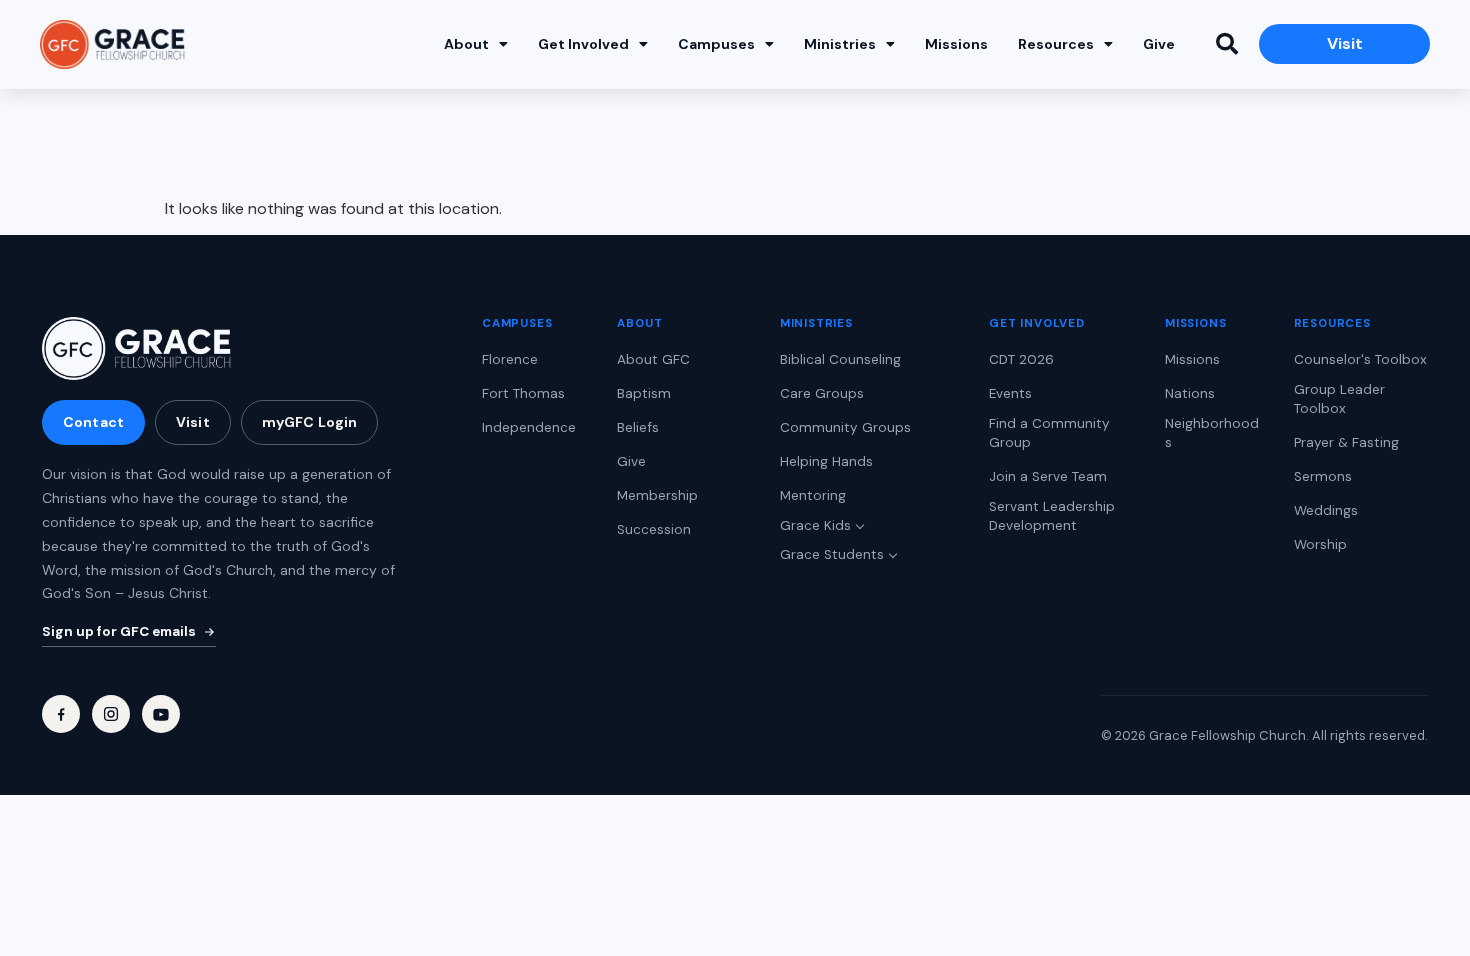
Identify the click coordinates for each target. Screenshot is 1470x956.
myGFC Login (310, 422)
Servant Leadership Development (1052, 516)
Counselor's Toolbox (1360, 359)
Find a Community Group (1049, 433)
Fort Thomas (523, 393)
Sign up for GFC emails (119, 631)
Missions (956, 44)
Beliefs (638, 427)
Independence (529, 427)
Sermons (1323, 476)
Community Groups (845, 427)
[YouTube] (161, 714)
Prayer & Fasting (1346, 442)
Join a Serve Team (1048, 476)
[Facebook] (61, 714)
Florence (510, 359)
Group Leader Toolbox (1339, 399)
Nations (1190, 393)
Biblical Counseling (840, 359)
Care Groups (822, 393)
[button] (1227, 44)
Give (1159, 44)
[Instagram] (111, 714)
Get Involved (583, 44)
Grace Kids (815, 525)
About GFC (653, 359)
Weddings (1326, 510)
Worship (1320, 544)
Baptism (644, 393)
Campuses (716, 44)
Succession (654, 529)
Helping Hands (826, 461)
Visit (193, 422)
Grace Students (832, 554)
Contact (93, 422)
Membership (657, 495)
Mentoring (813, 495)
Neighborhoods (1212, 433)
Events (1010, 393)
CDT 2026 (1021, 359)
